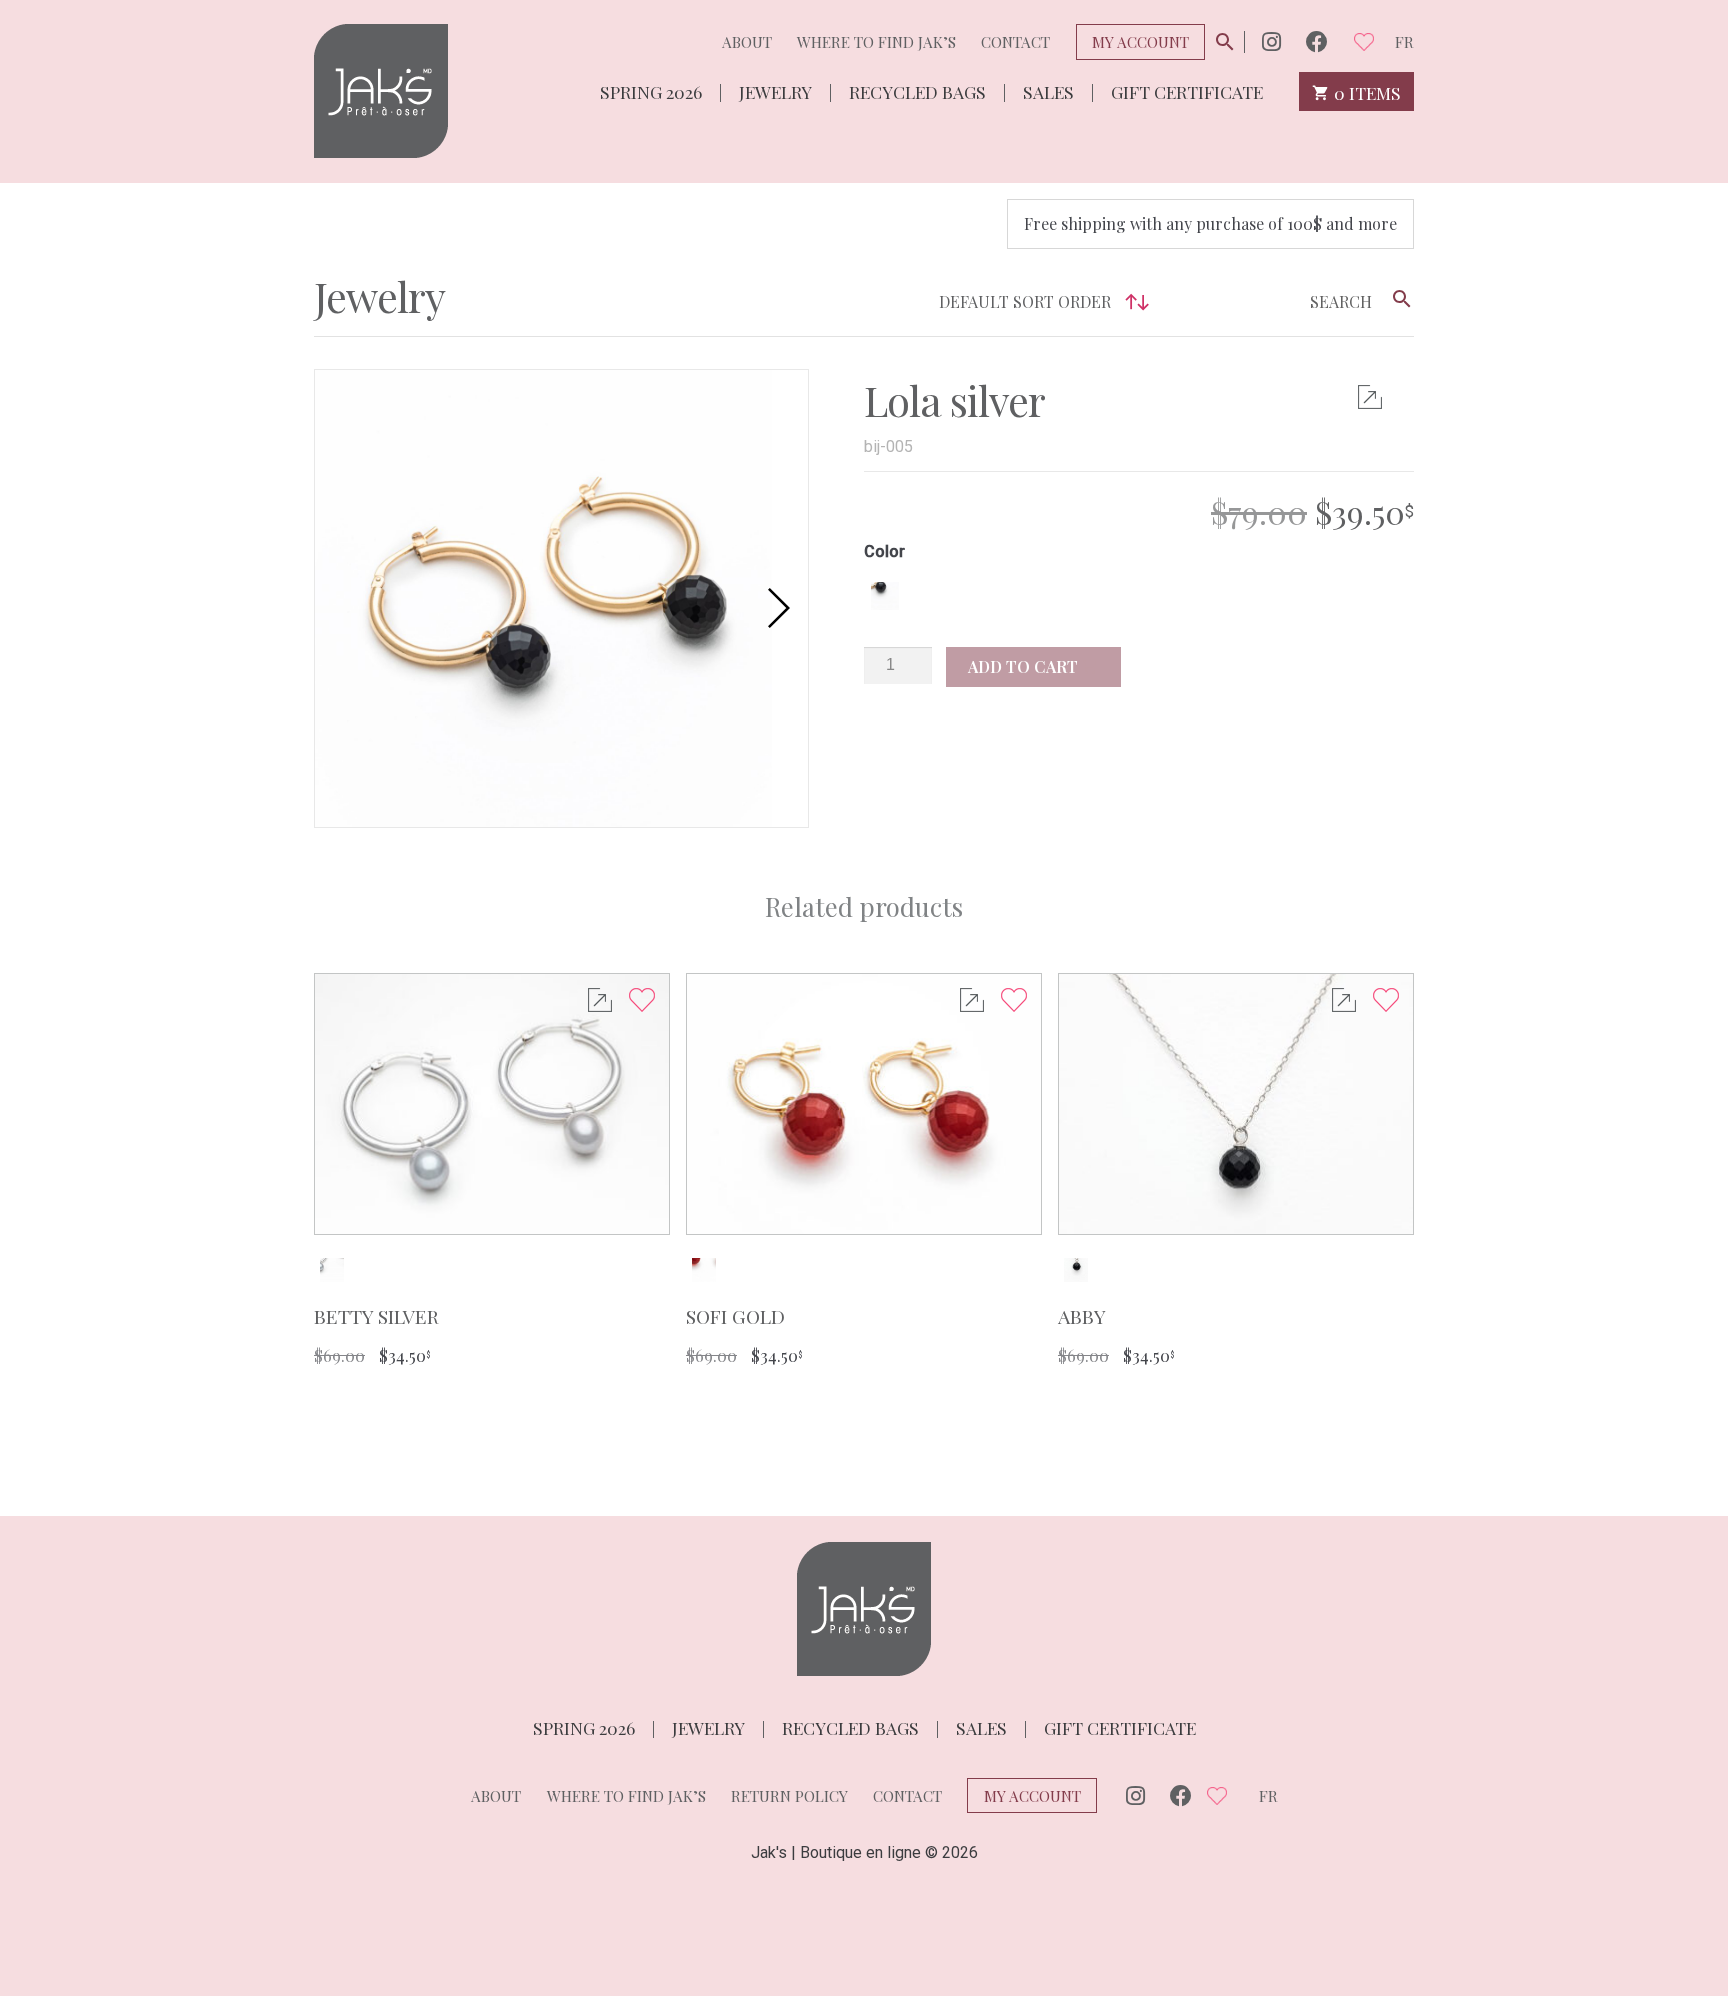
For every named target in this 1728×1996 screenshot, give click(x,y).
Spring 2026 (651, 90)
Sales (1048, 90)
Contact (1015, 42)
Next (788, 608)
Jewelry (775, 90)
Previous (335, 608)
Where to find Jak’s (876, 42)
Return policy (789, 1796)
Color (884, 552)
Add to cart (1025, 666)
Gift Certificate (1187, 90)
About (747, 42)
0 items (1365, 91)
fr (1404, 42)
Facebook (1317, 41)
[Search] (1402, 298)
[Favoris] (1364, 41)
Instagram (1271, 41)
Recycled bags (917, 90)
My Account (1140, 42)
